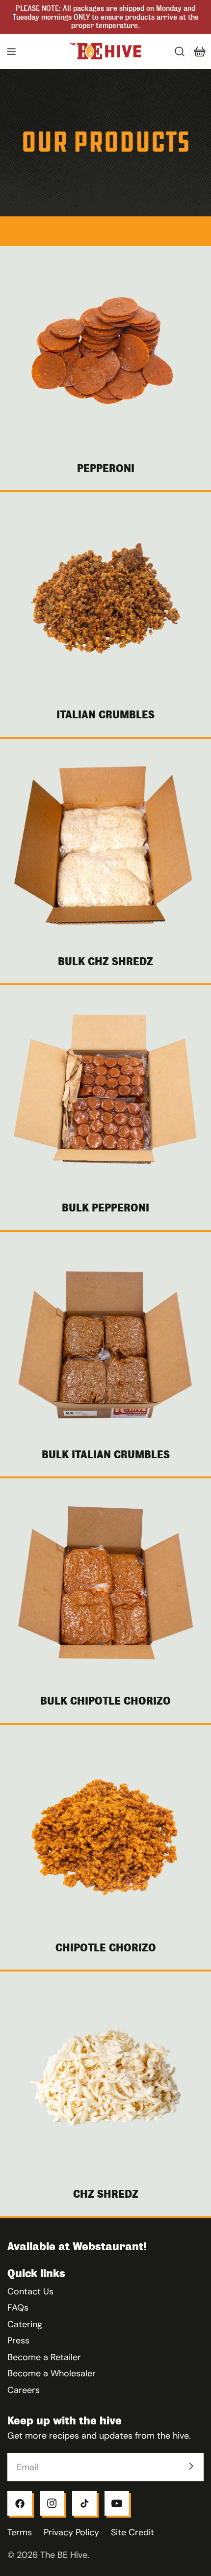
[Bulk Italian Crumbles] (105, 1338)
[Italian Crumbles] (105, 598)
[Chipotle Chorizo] (105, 1831)
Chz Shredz (106, 2194)
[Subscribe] (191, 2466)
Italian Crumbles (105, 715)
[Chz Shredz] (105, 2077)
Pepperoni (106, 468)
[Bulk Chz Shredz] (105, 844)
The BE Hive (64, 2555)
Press (18, 2340)
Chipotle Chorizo (106, 1948)
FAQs (18, 2308)
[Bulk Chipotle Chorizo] (105, 1584)
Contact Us (30, 2291)
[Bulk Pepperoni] (105, 1091)
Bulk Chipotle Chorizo (105, 1701)
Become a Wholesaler (52, 2373)
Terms (20, 2532)
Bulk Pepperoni (105, 1208)
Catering (25, 2324)
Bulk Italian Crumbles (106, 1455)
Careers (24, 2390)
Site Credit (132, 2532)
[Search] (180, 52)
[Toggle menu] (11, 52)
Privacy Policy (71, 2532)
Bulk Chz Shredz (105, 961)
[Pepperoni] (105, 351)
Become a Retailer (44, 2357)
